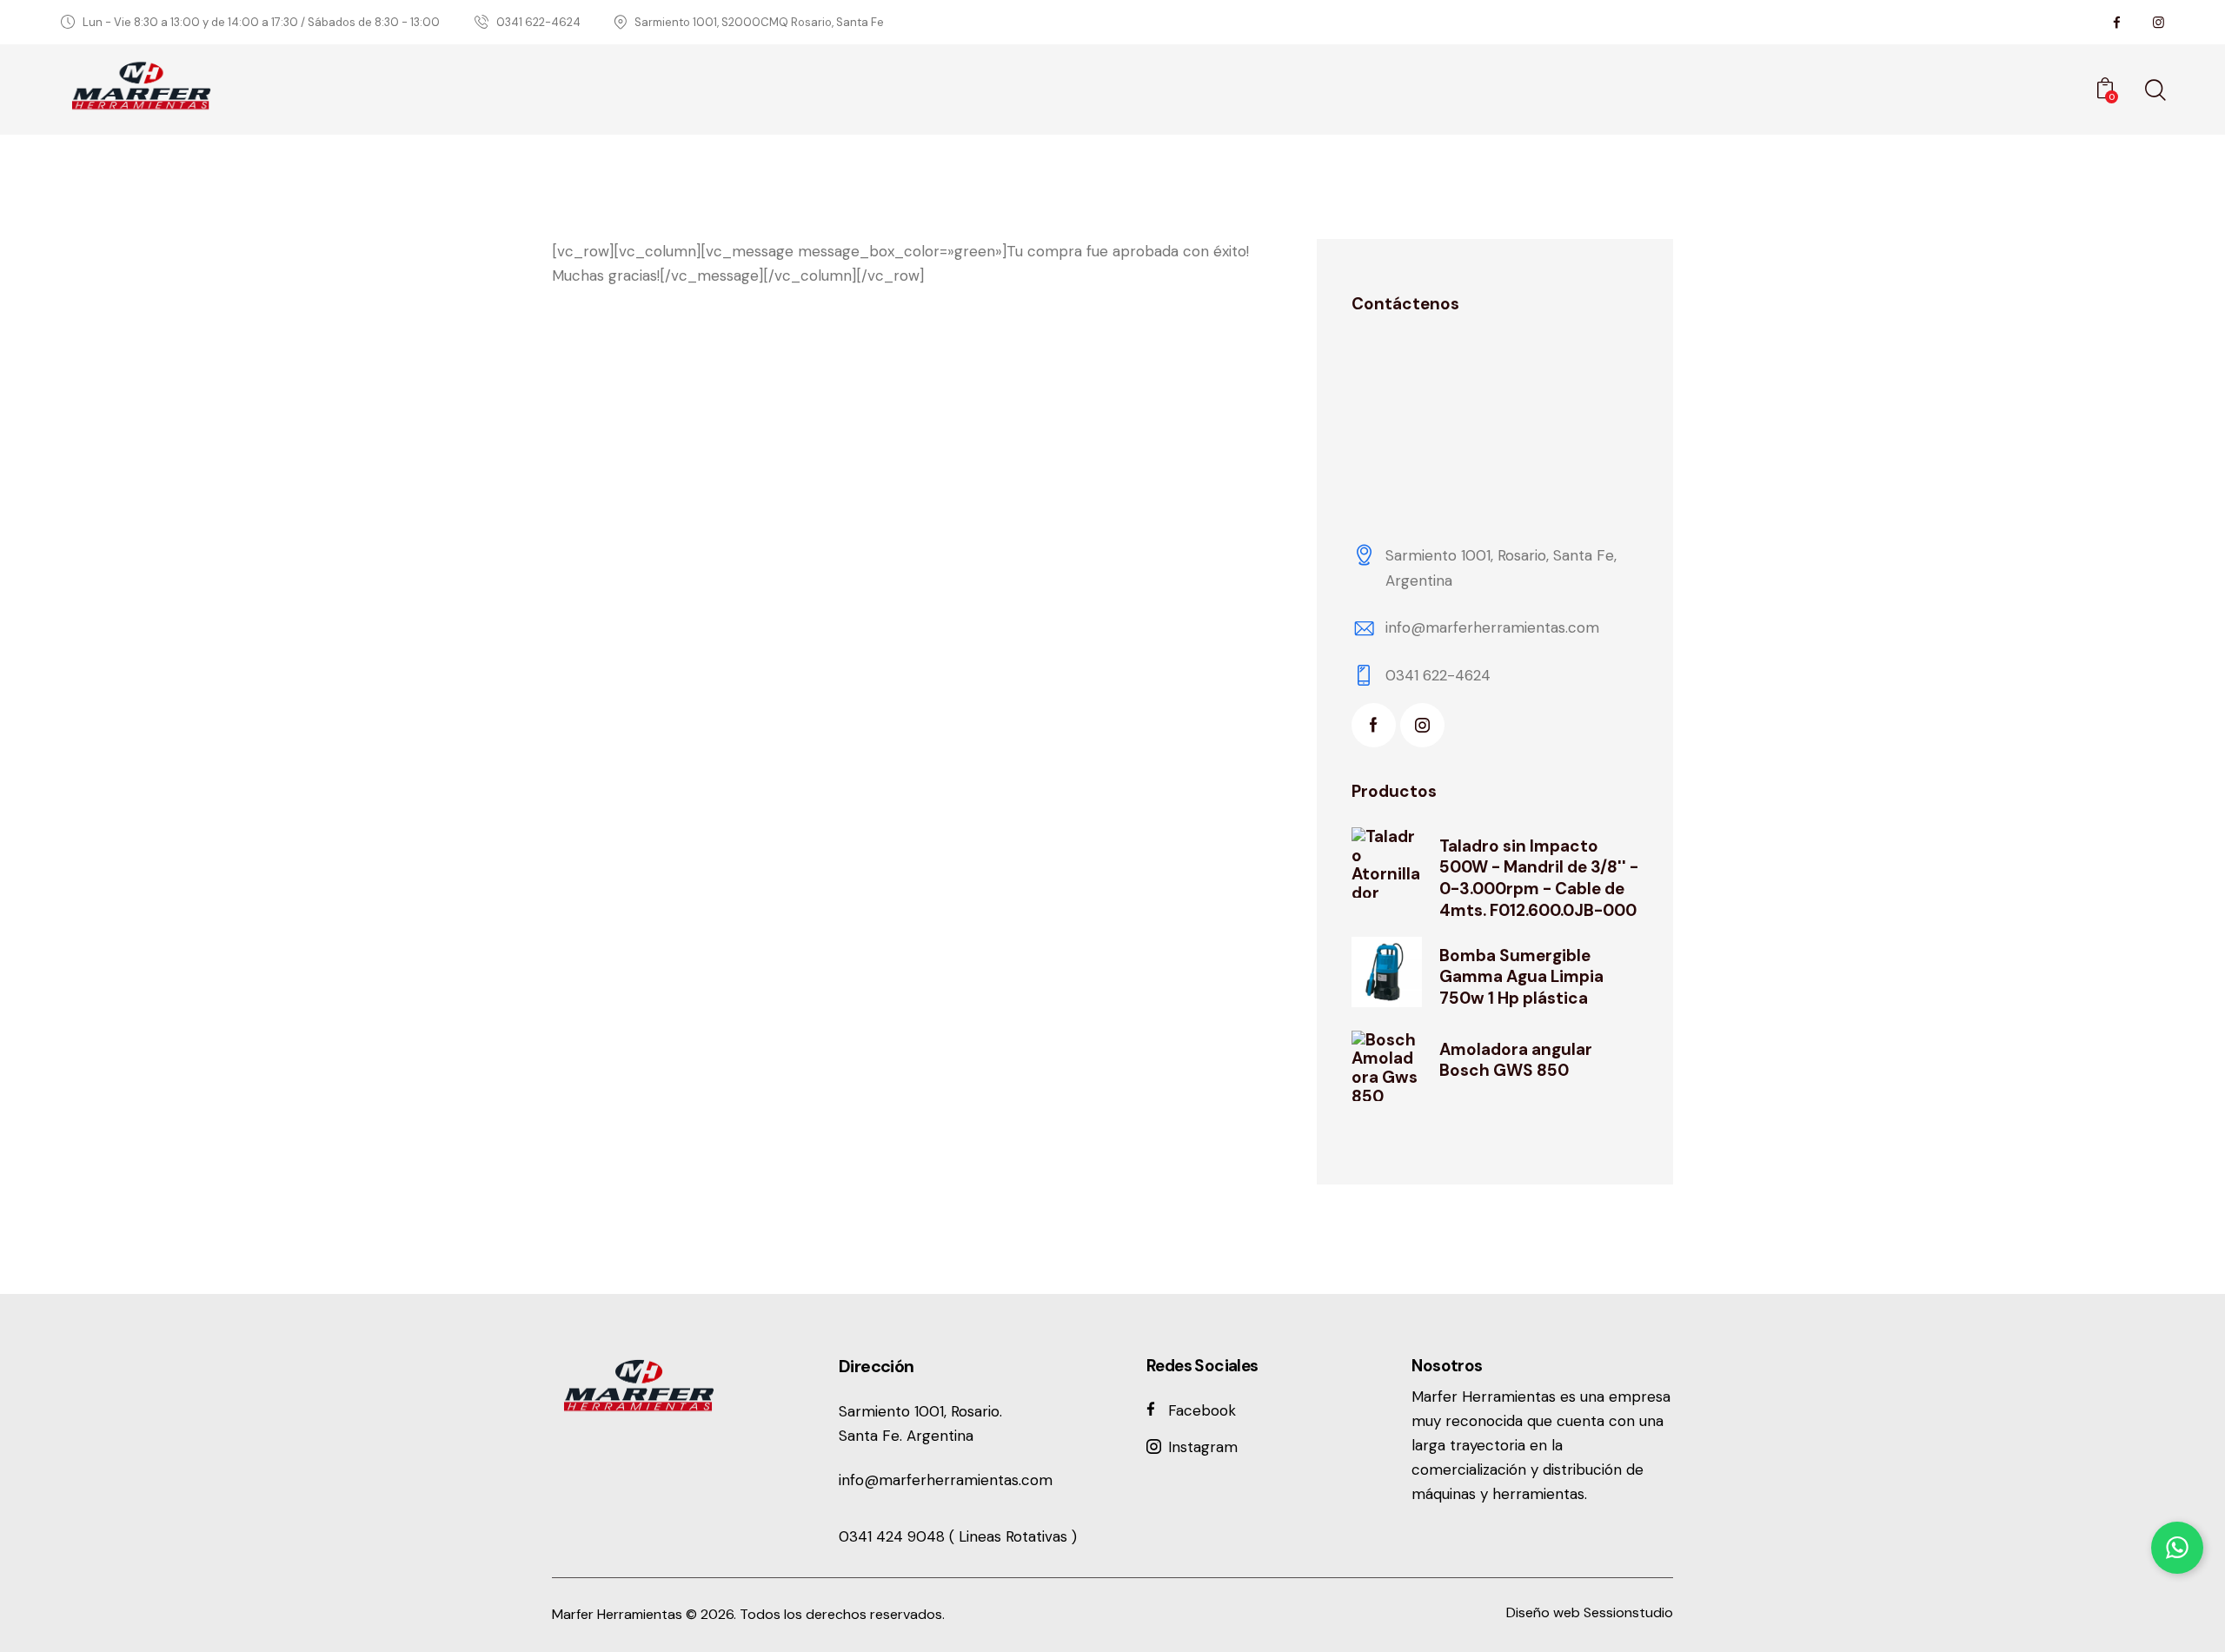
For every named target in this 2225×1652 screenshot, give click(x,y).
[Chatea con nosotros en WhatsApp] (2177, 1548)
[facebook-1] (1374, 725)
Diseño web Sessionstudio (1590, 1612)
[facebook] (2116, 23)
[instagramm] (2158, 23)
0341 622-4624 (1438, 675)
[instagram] (1422, 725)
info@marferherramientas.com (1492, 627)
